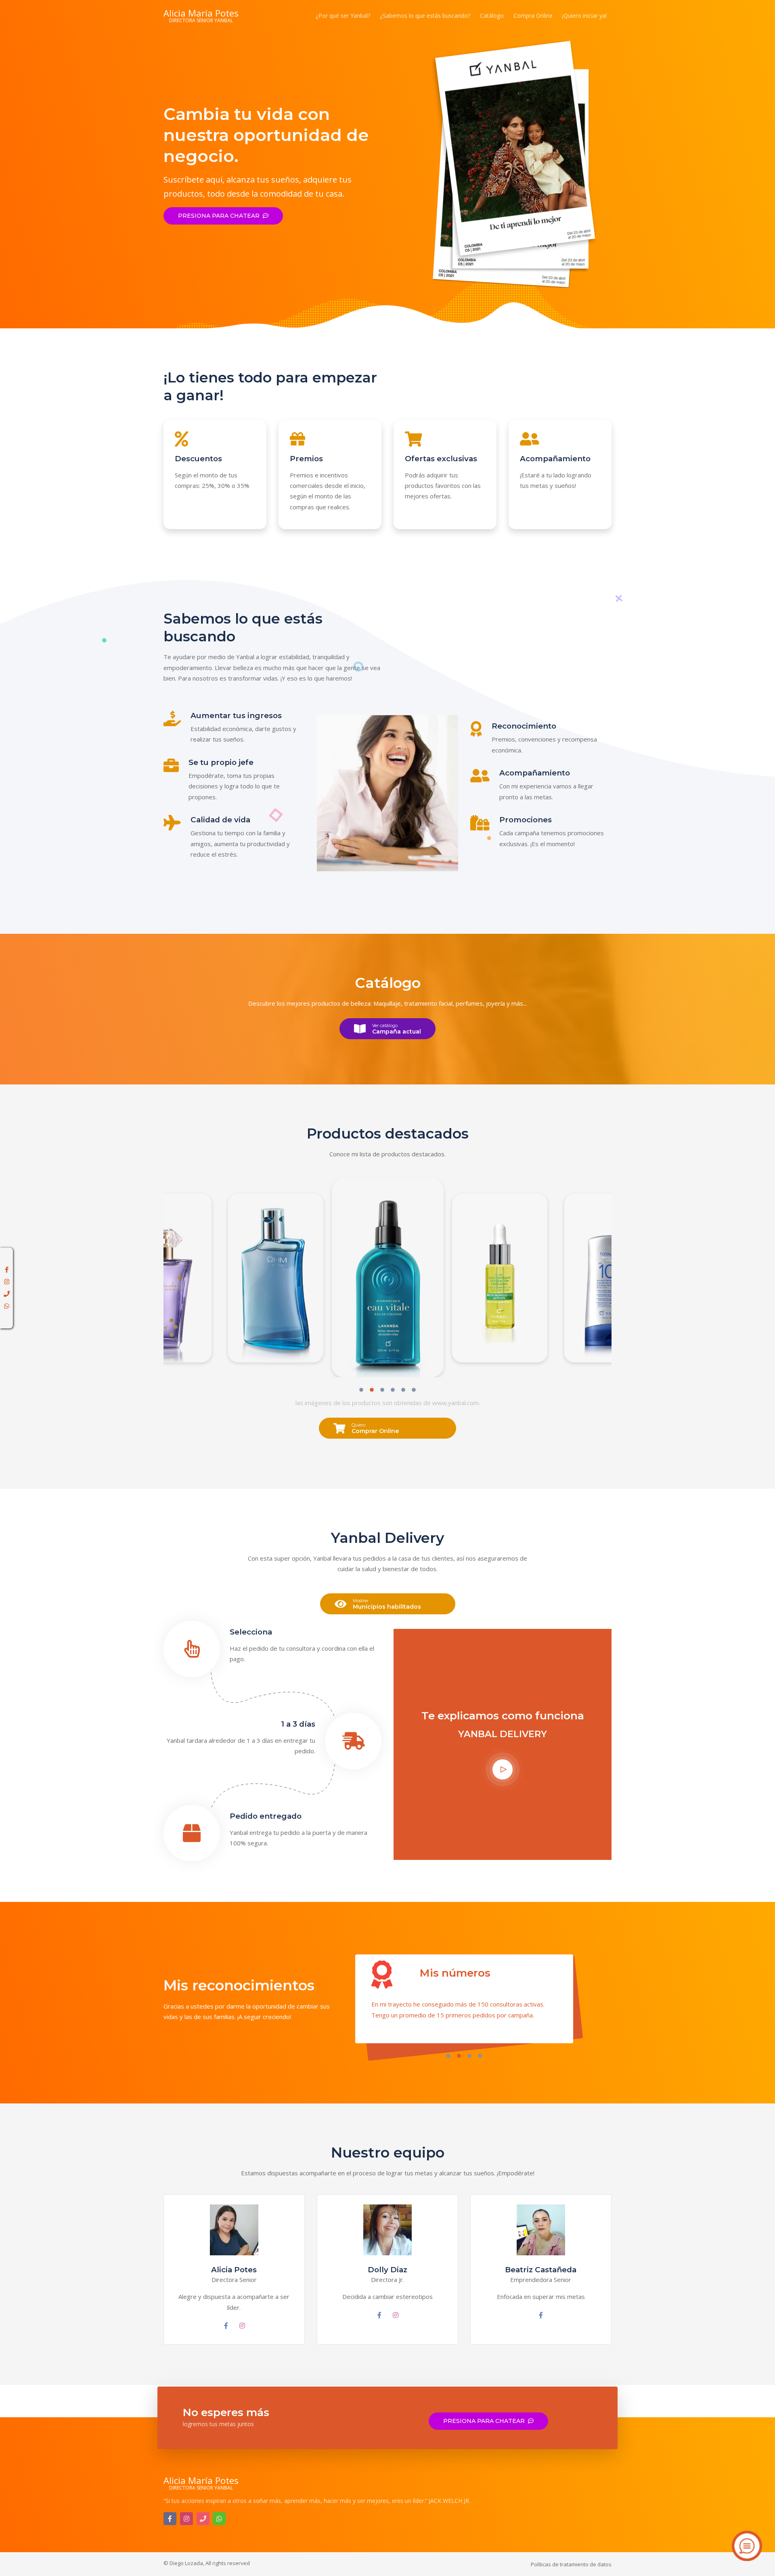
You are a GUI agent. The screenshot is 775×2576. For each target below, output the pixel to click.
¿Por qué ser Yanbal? (343, 16)
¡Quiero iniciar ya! (584, 16)
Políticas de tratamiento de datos (571, 2564)
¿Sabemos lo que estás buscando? (425, 16)
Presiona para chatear (219, 216)
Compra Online (533, 16)
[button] (361, 1391)
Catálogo (492, 16)
